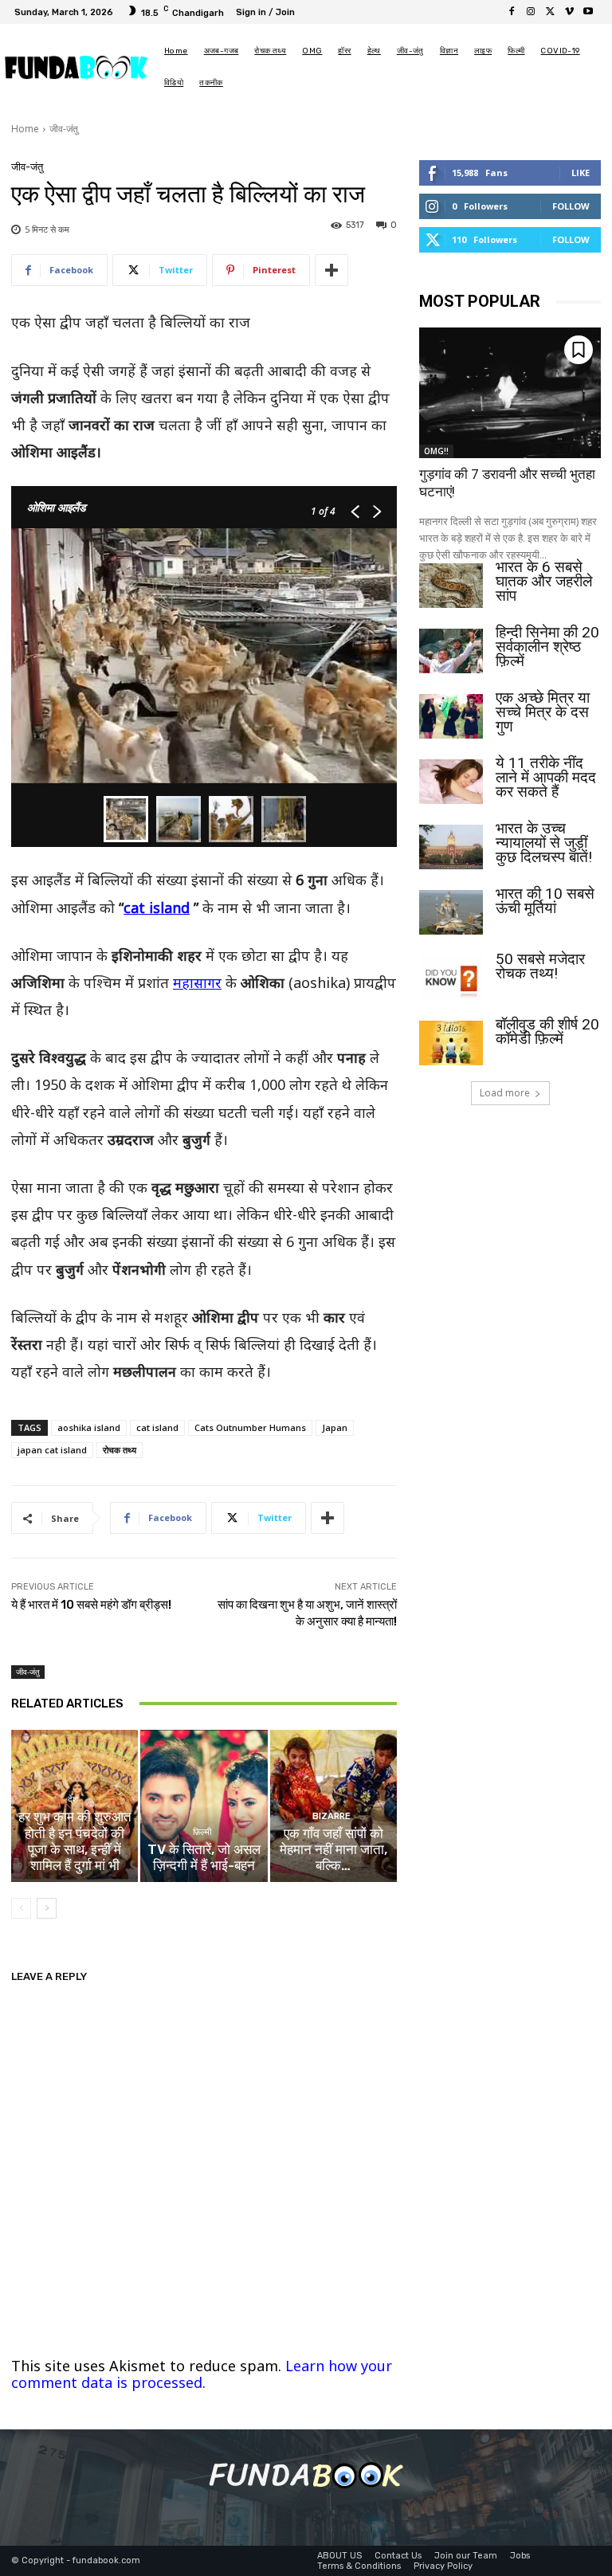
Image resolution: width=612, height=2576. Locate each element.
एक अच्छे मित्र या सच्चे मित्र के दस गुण (543, 712)
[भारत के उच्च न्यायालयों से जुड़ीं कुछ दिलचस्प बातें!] (451, 847)
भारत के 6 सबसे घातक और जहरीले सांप (544, 581)
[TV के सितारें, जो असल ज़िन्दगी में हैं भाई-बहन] (204, 1806)
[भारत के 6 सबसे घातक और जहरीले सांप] (451, 586)
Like (581, 173)
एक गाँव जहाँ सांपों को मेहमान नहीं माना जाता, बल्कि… (333, 1850)
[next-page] (47, 1908)
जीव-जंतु (64, 129)
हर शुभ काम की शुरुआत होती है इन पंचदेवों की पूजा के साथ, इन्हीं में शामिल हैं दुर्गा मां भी (75, 1841)
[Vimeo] (569, 12)
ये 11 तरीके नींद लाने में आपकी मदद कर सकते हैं (546, 777)
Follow (571, 206)
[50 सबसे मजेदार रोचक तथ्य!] (451, 978)
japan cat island (52, 1450)
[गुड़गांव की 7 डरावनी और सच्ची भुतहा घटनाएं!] (510, 393)
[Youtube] (588, 12)
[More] (331, 270)
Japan (335, 1427)
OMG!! (436, 451)
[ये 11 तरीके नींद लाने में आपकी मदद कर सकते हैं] (451, 782)
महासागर (197, 982)
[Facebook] (512, 12)
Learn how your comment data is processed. (202, 2374)
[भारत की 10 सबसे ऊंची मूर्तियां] (451, 912)
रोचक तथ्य (120, 1450)
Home (25, 129)
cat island (157, 908)
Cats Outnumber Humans (250, 1427)
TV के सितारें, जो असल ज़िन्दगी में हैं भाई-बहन (204, 1857)
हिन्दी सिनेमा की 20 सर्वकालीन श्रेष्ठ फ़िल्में (547, 647)
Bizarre (331, 1816)
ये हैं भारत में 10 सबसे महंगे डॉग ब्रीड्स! (91, 1605)
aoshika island (89, 1427)
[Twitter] (550, 12)
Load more (505, 1093)
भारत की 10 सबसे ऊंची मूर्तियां (545, 901)
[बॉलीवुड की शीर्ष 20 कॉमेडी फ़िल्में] (451, 1043)
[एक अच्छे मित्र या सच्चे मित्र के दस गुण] (451, 716)
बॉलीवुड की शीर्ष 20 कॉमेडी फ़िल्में (547, 1031)
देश (73, 1800)
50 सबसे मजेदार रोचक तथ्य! (540, 966)
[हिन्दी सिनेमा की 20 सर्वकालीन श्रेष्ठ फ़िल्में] (451, 651)
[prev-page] (21, 1908)
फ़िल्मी (202, 1832)
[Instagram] (531, 12)
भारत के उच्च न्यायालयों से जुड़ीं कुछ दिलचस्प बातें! (544, 843)
